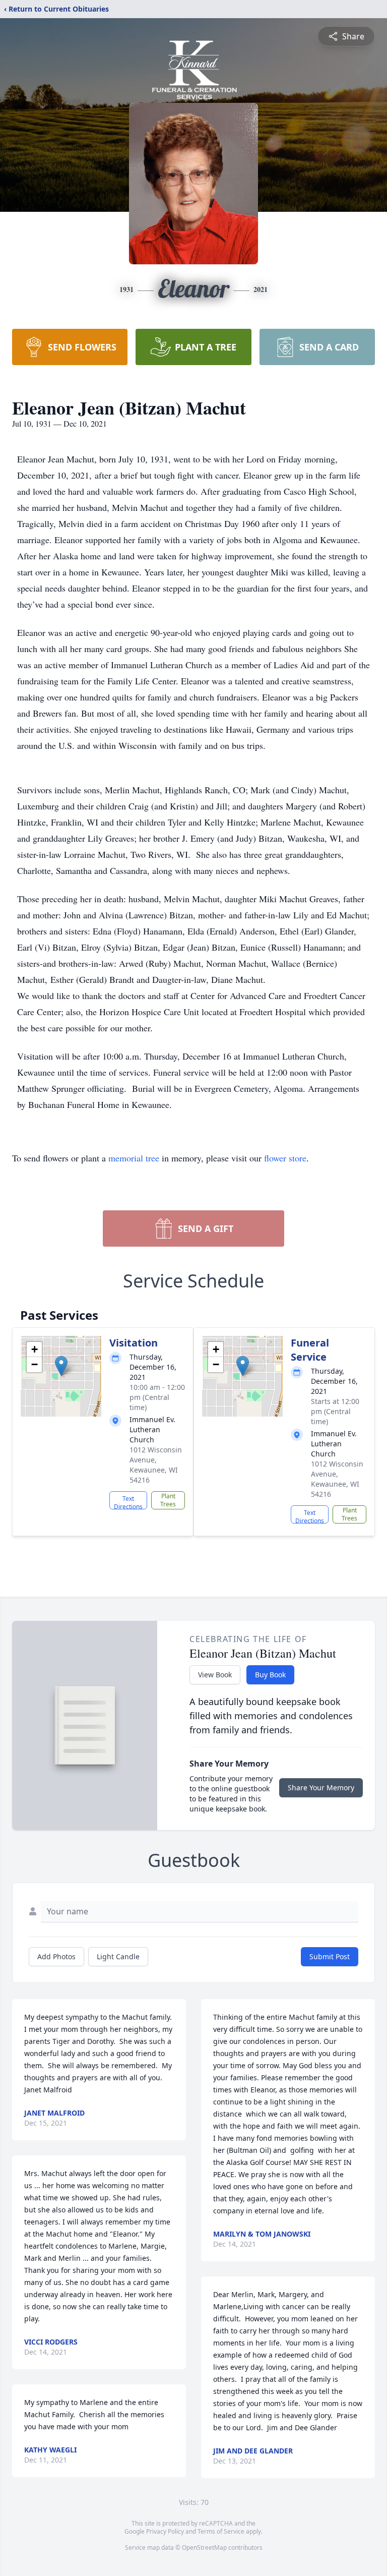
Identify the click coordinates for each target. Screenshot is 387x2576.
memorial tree (134, 1158)
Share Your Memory (321, 1788)
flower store (285, 1158)
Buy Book (270, 1675)
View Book (215, 1675)
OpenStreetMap (204, 2548)
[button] (61, 1366)
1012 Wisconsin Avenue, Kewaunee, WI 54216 (156, 1465)
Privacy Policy (165, 2531)
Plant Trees (168, 1500)
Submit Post (330, 1956)
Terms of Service (221, 2531)
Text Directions (128, 1502)
